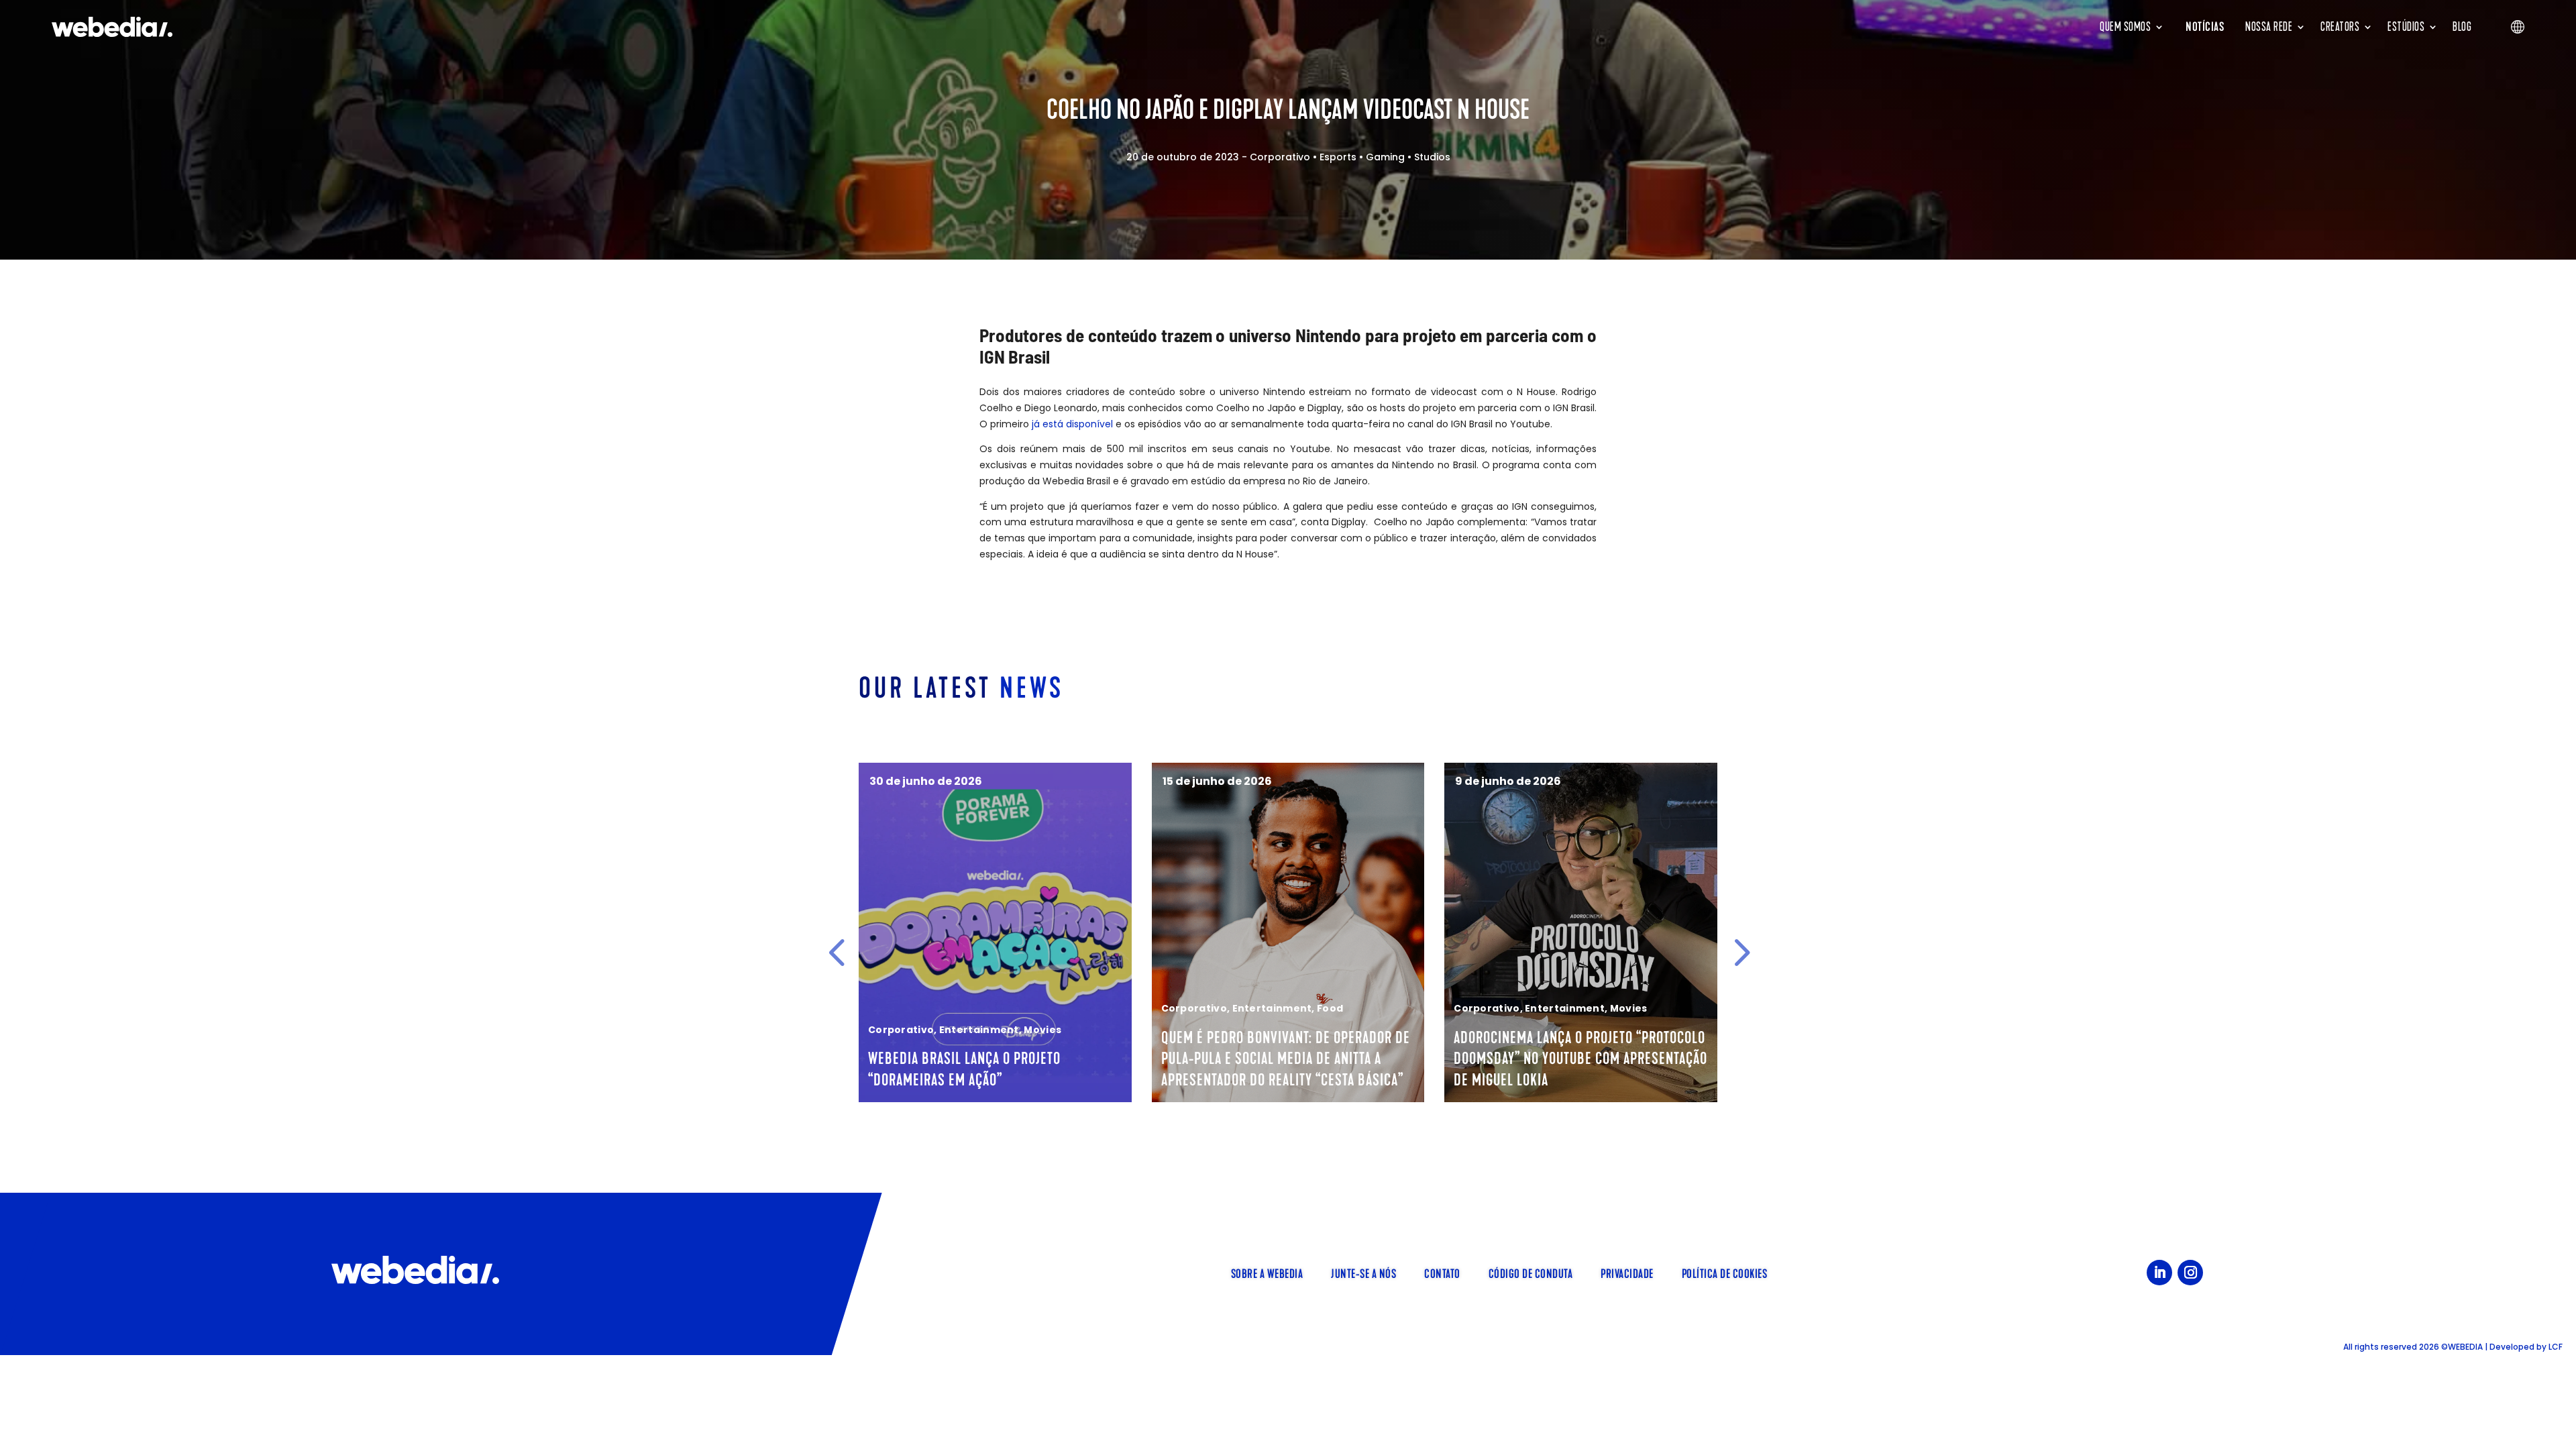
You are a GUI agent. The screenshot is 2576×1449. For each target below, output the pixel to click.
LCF (2556, 1347)
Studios (1432, 157)
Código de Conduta (1531, 1273)
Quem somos (2125, 27)
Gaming (1385, 157)
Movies (1042, 1030)
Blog (2462, 27)
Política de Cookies (1725, 1273)
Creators (2340, 27)
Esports (1338, 157)
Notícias (2205, 27)
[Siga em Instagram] (2190, 1273)
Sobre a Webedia (1267, 1273)
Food (1330, 1008)
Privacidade (1627, 1273)
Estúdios (2406, 27)
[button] (837, 953)
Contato (1442, 1273)
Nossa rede (2269, 27)
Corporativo (1280, 157)
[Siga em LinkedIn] (2159, 1273)
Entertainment (979, 1030)
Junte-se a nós (1363, 1273)
